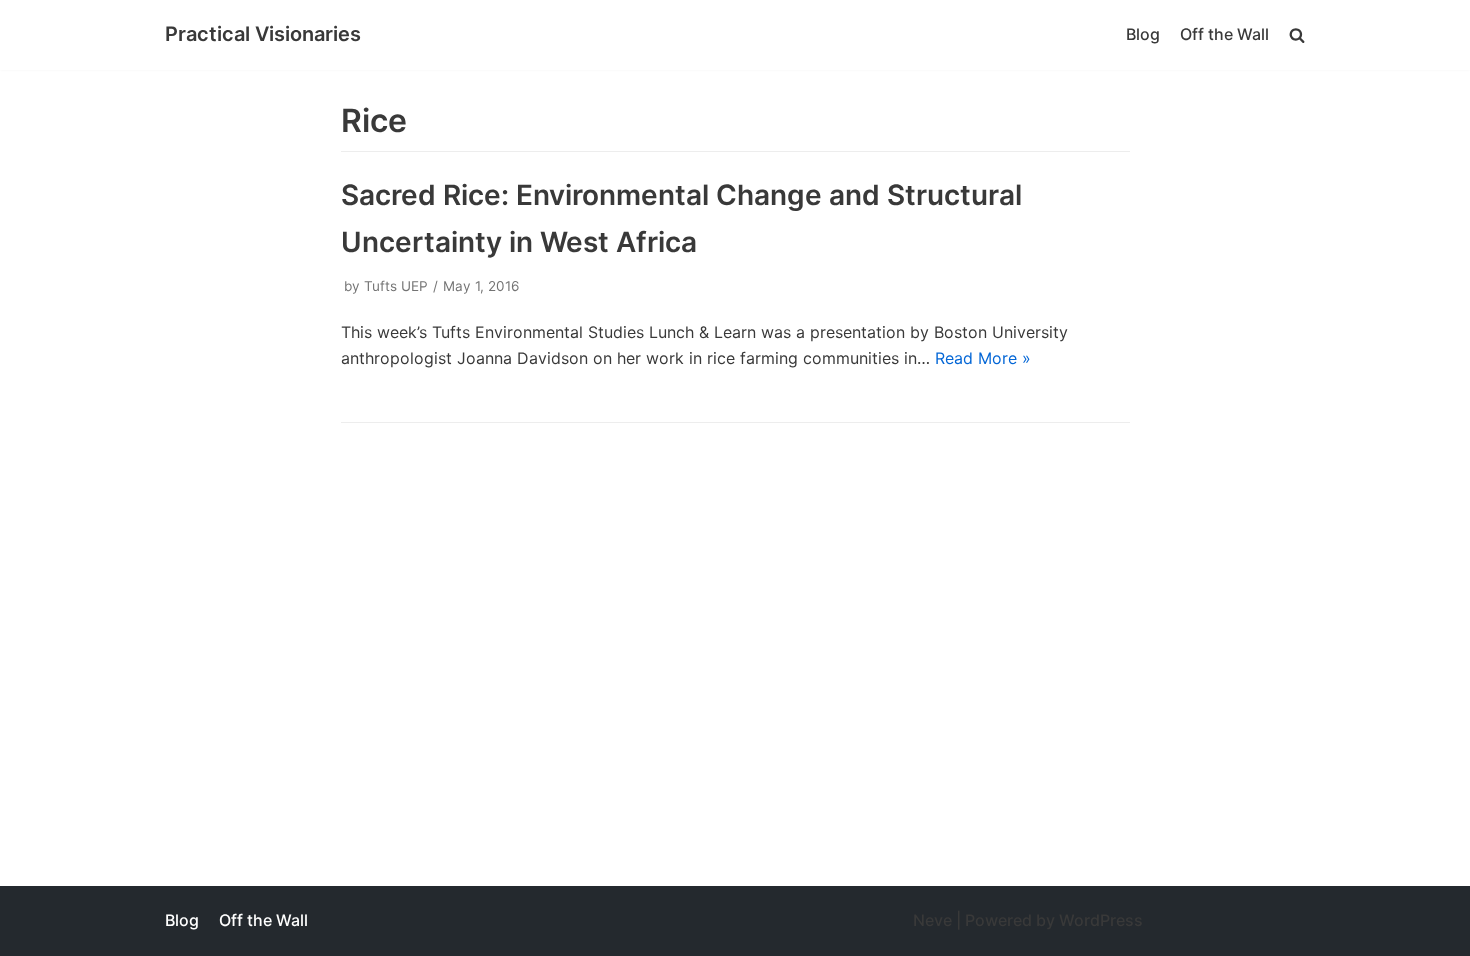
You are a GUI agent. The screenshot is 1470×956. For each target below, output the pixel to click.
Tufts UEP (396, 286)
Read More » (983, 358)
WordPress (1101, 920)
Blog (1143, 34)
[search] (1297, 34)
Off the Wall (1224, 34)
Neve (932, 920)
